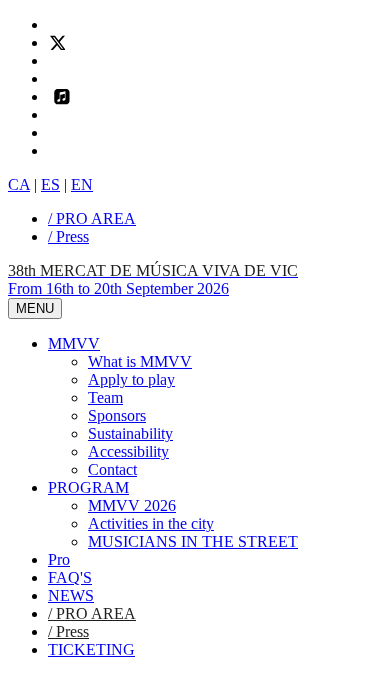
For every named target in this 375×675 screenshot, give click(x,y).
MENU (35, 308)
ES (50, 184)
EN (82, 184)
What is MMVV (140, 361)
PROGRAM (88, 487)
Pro (59, 559)
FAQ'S (70, 577)
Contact (112, 469)
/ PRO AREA (92, 218)
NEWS (71, 595)
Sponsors (117, 415)
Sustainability (130, 433)
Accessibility (128, 451)
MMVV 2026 (132, 505)
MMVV (74, 343)
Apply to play (131, 379)
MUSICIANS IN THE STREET (193, 541)
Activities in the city (151, 523)
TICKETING (91, 649)
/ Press (68, 236)
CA (19, 184)
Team (105, 397)
